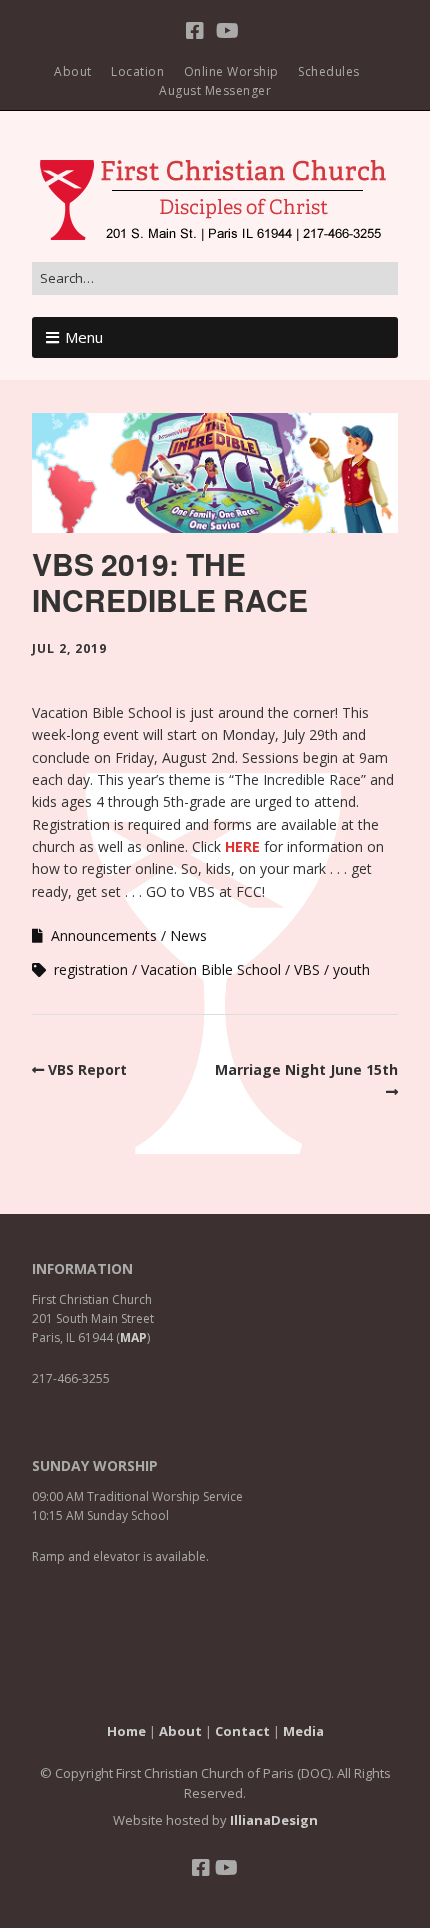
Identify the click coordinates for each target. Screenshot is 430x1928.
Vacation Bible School (211, 969)
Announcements (104, 935)
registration (91, 969)
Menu (84, 337)
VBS (307, 969)
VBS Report (87, 1069)
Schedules (329, 71)
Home (126, 1731)
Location (137, 71)
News (188, 935)
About (73, 71)
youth (351, 969)
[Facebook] (197, 31)
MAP (133, 1337)
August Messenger (215, 90)
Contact (242, 1731)
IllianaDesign (274, 1820)
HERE (242, 846)
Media (303, 1731)
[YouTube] (228, 31)
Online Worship (231, 71)
